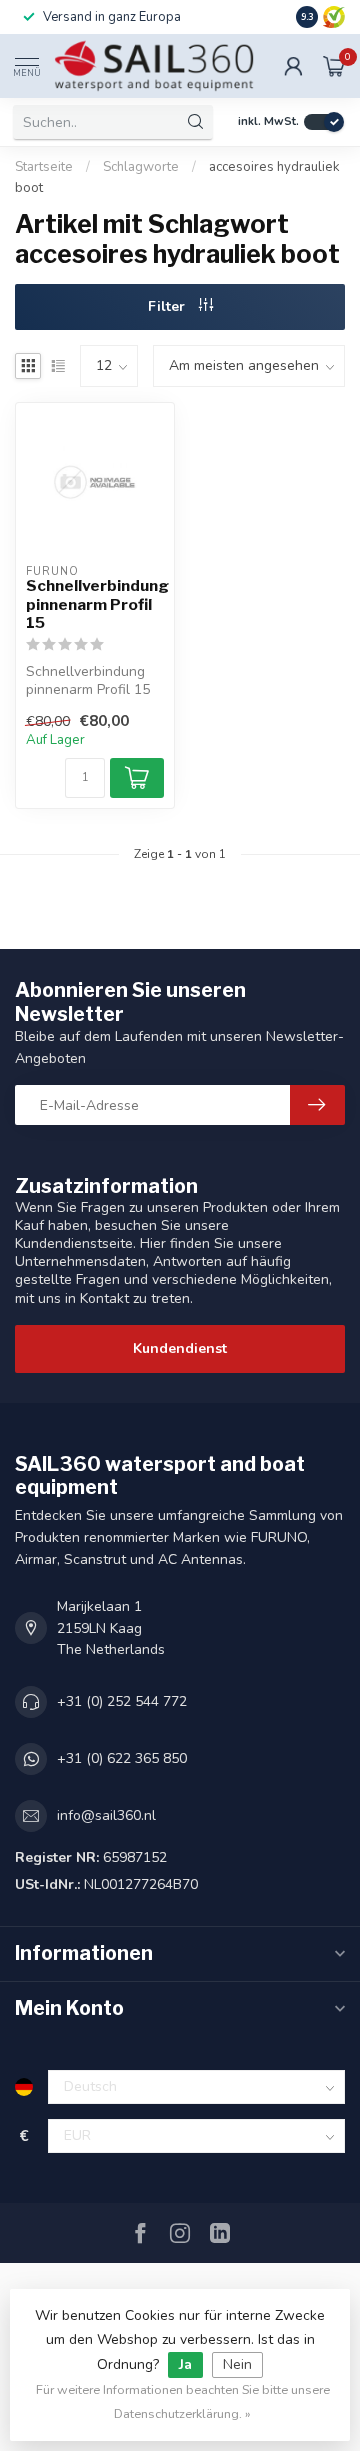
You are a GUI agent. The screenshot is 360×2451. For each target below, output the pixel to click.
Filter (168, 306)
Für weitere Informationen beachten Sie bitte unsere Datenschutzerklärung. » (183, 2401)
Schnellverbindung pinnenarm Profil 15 (95, 604)
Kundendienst (180, 1348)
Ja (185, 2364)
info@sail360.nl (106, 1815)
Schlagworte (141, 167)
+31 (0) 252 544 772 (122, 1701)
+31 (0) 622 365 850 (122, 1758)
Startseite (44, 167)
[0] (334, 66)
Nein (237, 2364)
